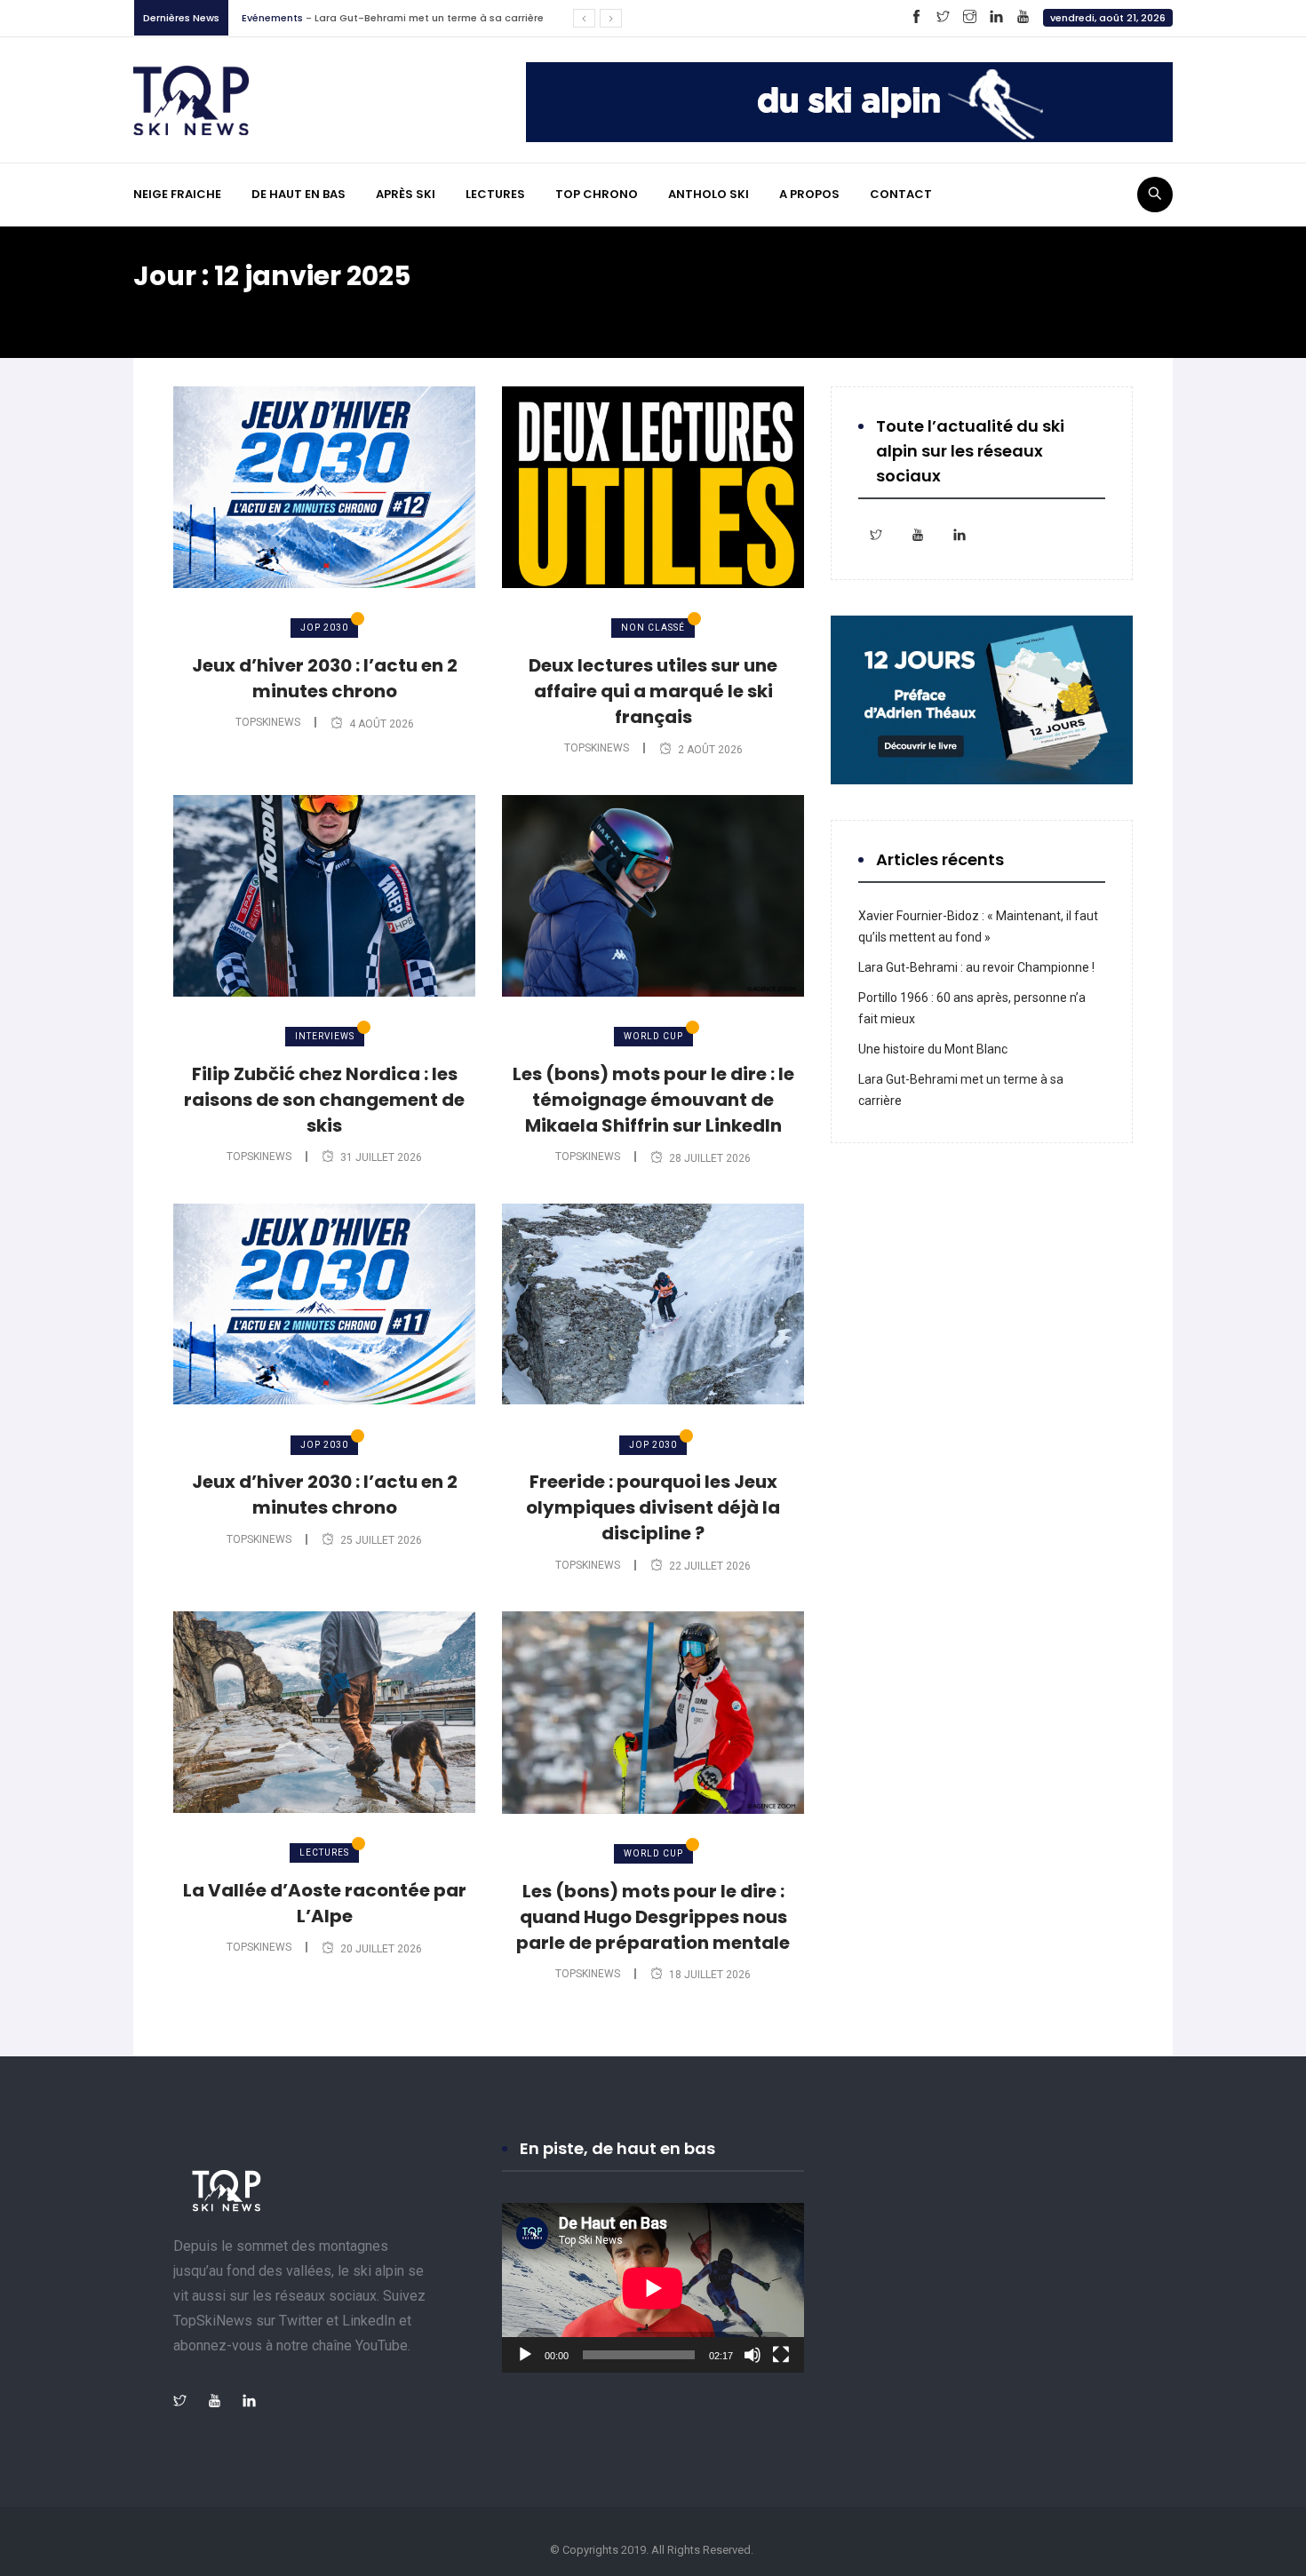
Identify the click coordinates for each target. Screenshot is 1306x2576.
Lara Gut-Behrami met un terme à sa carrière (429, 18)
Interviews (325, 1036)
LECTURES (495, 194)
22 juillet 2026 (710, 1566)
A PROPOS (809, 194)
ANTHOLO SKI (709, 194)
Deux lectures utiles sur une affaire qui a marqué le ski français (653, 691)
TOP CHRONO (597, 194)
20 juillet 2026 (381, 1949)
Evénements (272, 18)
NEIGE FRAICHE (177, 194)
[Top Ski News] (191, 99)
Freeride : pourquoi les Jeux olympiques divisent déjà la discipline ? (653, 1507)
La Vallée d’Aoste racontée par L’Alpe (325, 1903)
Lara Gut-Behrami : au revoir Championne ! (976, 967)
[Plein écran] (781, 2355)
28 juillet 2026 (710, 1158)
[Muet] (753, 2355)
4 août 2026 (382, 724)
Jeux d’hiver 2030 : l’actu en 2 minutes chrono (325, 678)
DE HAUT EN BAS (299, 194)
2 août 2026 (710, 750)
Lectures (324, 1852)
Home (169, 310)
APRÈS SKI (406, 194)
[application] (653, 2288)
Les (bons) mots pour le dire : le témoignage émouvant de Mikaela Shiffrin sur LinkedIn (653, 1100)
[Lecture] (525, 2355)
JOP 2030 (324, 628)
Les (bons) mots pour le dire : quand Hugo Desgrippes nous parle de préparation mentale (653, 1917)
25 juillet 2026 (381, 1540)
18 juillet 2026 (710, 1975)
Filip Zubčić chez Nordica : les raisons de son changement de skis (324, 1100)
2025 (232, 310)
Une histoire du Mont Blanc (933, 1049)
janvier (295, 310)
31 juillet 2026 (381, 1157)
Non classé (653, 628)
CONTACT (901, 194)
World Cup (653, 1036)
